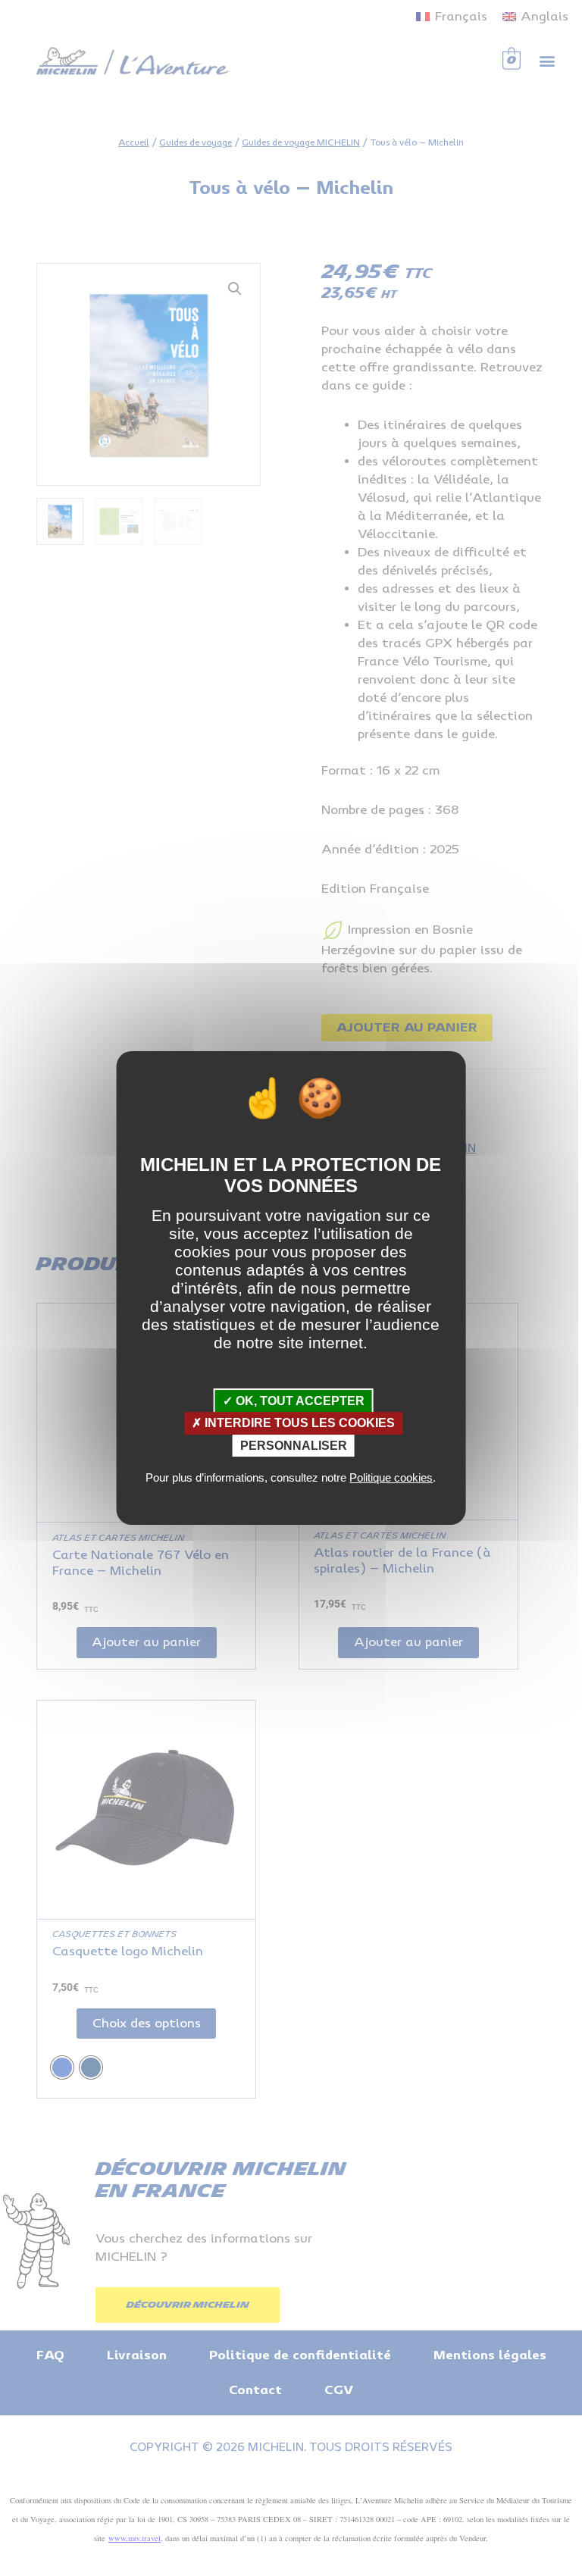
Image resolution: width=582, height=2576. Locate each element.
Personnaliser (294, 1446)
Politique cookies (391, 1477)
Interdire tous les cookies (298, 1423)
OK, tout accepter (299, 1401)
